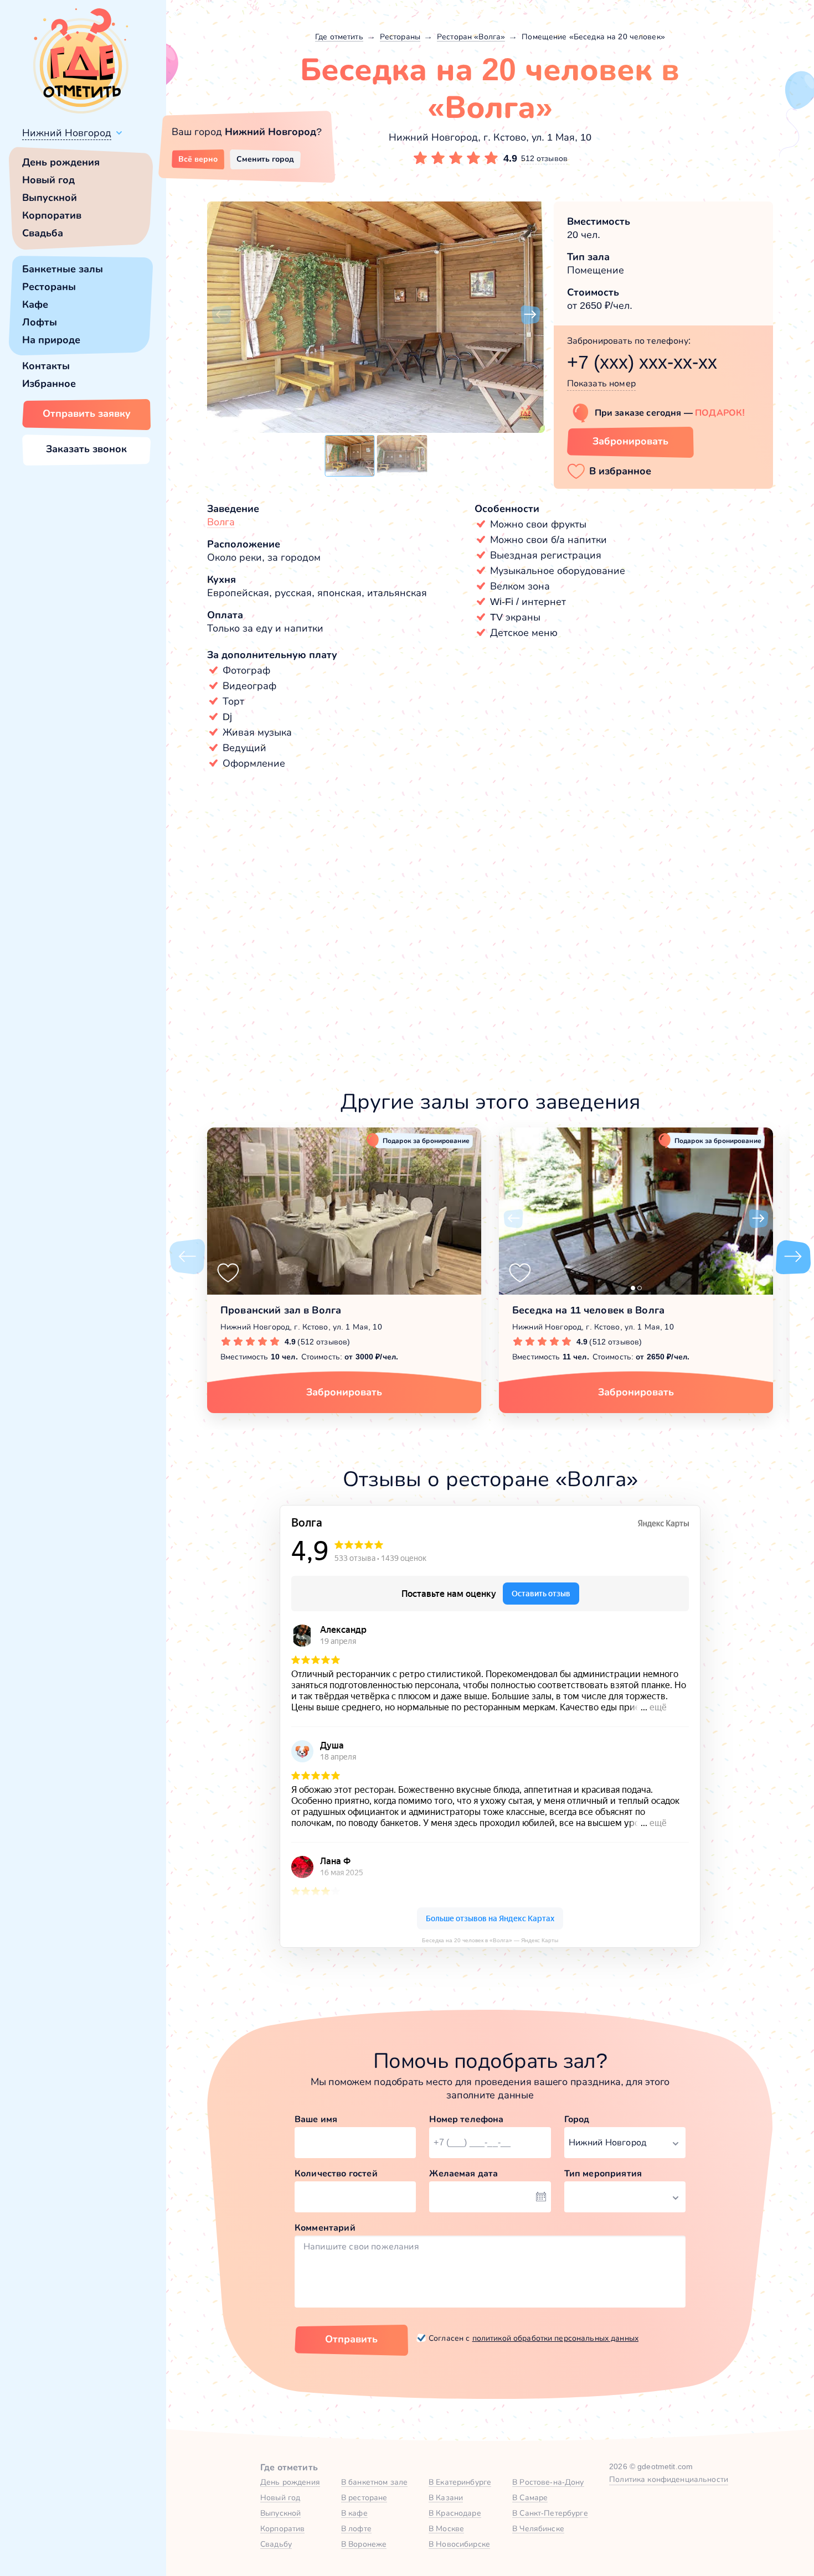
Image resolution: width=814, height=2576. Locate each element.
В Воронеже (364, 2544)
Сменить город (265, 159)
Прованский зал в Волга (281, 1310)
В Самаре (530, 2497)
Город (577, 2119)
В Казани (446, 2497)
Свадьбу (276, 2544)
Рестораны (49, 287)
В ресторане (364, 2497)
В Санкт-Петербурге (550, 2513)
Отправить (351, 2339)
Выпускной (50, 198)
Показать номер (601, 383)
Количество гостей (336, 2173)
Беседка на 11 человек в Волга (588, 1310)
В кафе (354, 2513)
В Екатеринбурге (460, 2482)
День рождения (61, 162)
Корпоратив (52, 215)
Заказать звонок (86, 449)
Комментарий (325, 2228)
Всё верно (198, 159)
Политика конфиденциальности (669, 2479)
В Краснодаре (455, 2513)
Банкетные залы (63, 269)
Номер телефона (466, 2119)
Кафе (35, 304)
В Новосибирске (459, 2544)
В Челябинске (538, 2528)
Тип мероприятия (603, 2173)
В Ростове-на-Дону (548, 2482)
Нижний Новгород (67, 133)
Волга (221, 522)
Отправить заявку (87, 413)
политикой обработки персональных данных (555, 2338)
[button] (221, 315)
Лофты (40, 322)
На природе (51, 340)
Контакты (46, 366)
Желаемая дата (463, 2173)
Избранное (49, 384)
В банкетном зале (374, 2482)
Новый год (48, 180)
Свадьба (43, 233)
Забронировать (630, 441)
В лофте (356, 2528)
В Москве (446, 2528)
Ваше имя (316, 2119)
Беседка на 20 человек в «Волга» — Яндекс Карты (490, 1940)
